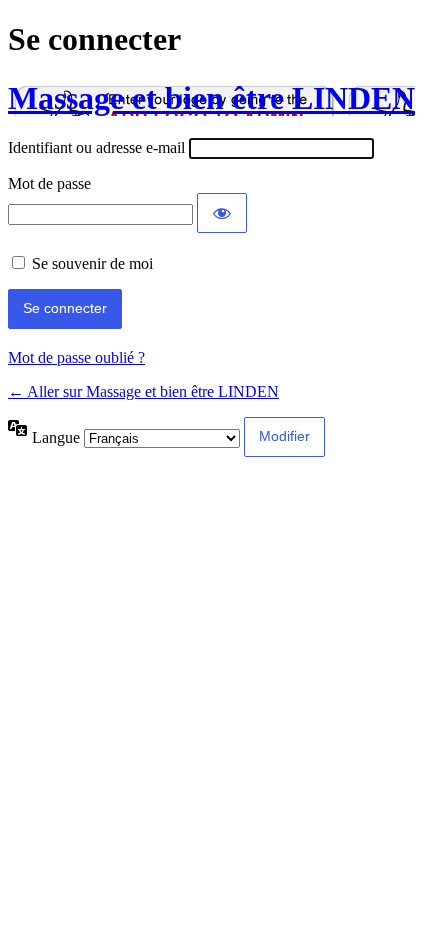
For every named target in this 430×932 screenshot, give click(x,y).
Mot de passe (49, 183)
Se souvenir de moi (92, 263)
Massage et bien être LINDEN (211, 98)
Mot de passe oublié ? (76, 357)
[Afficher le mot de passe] (222, 213)
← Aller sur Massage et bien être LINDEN (143, 391)
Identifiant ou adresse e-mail (96, 147)
